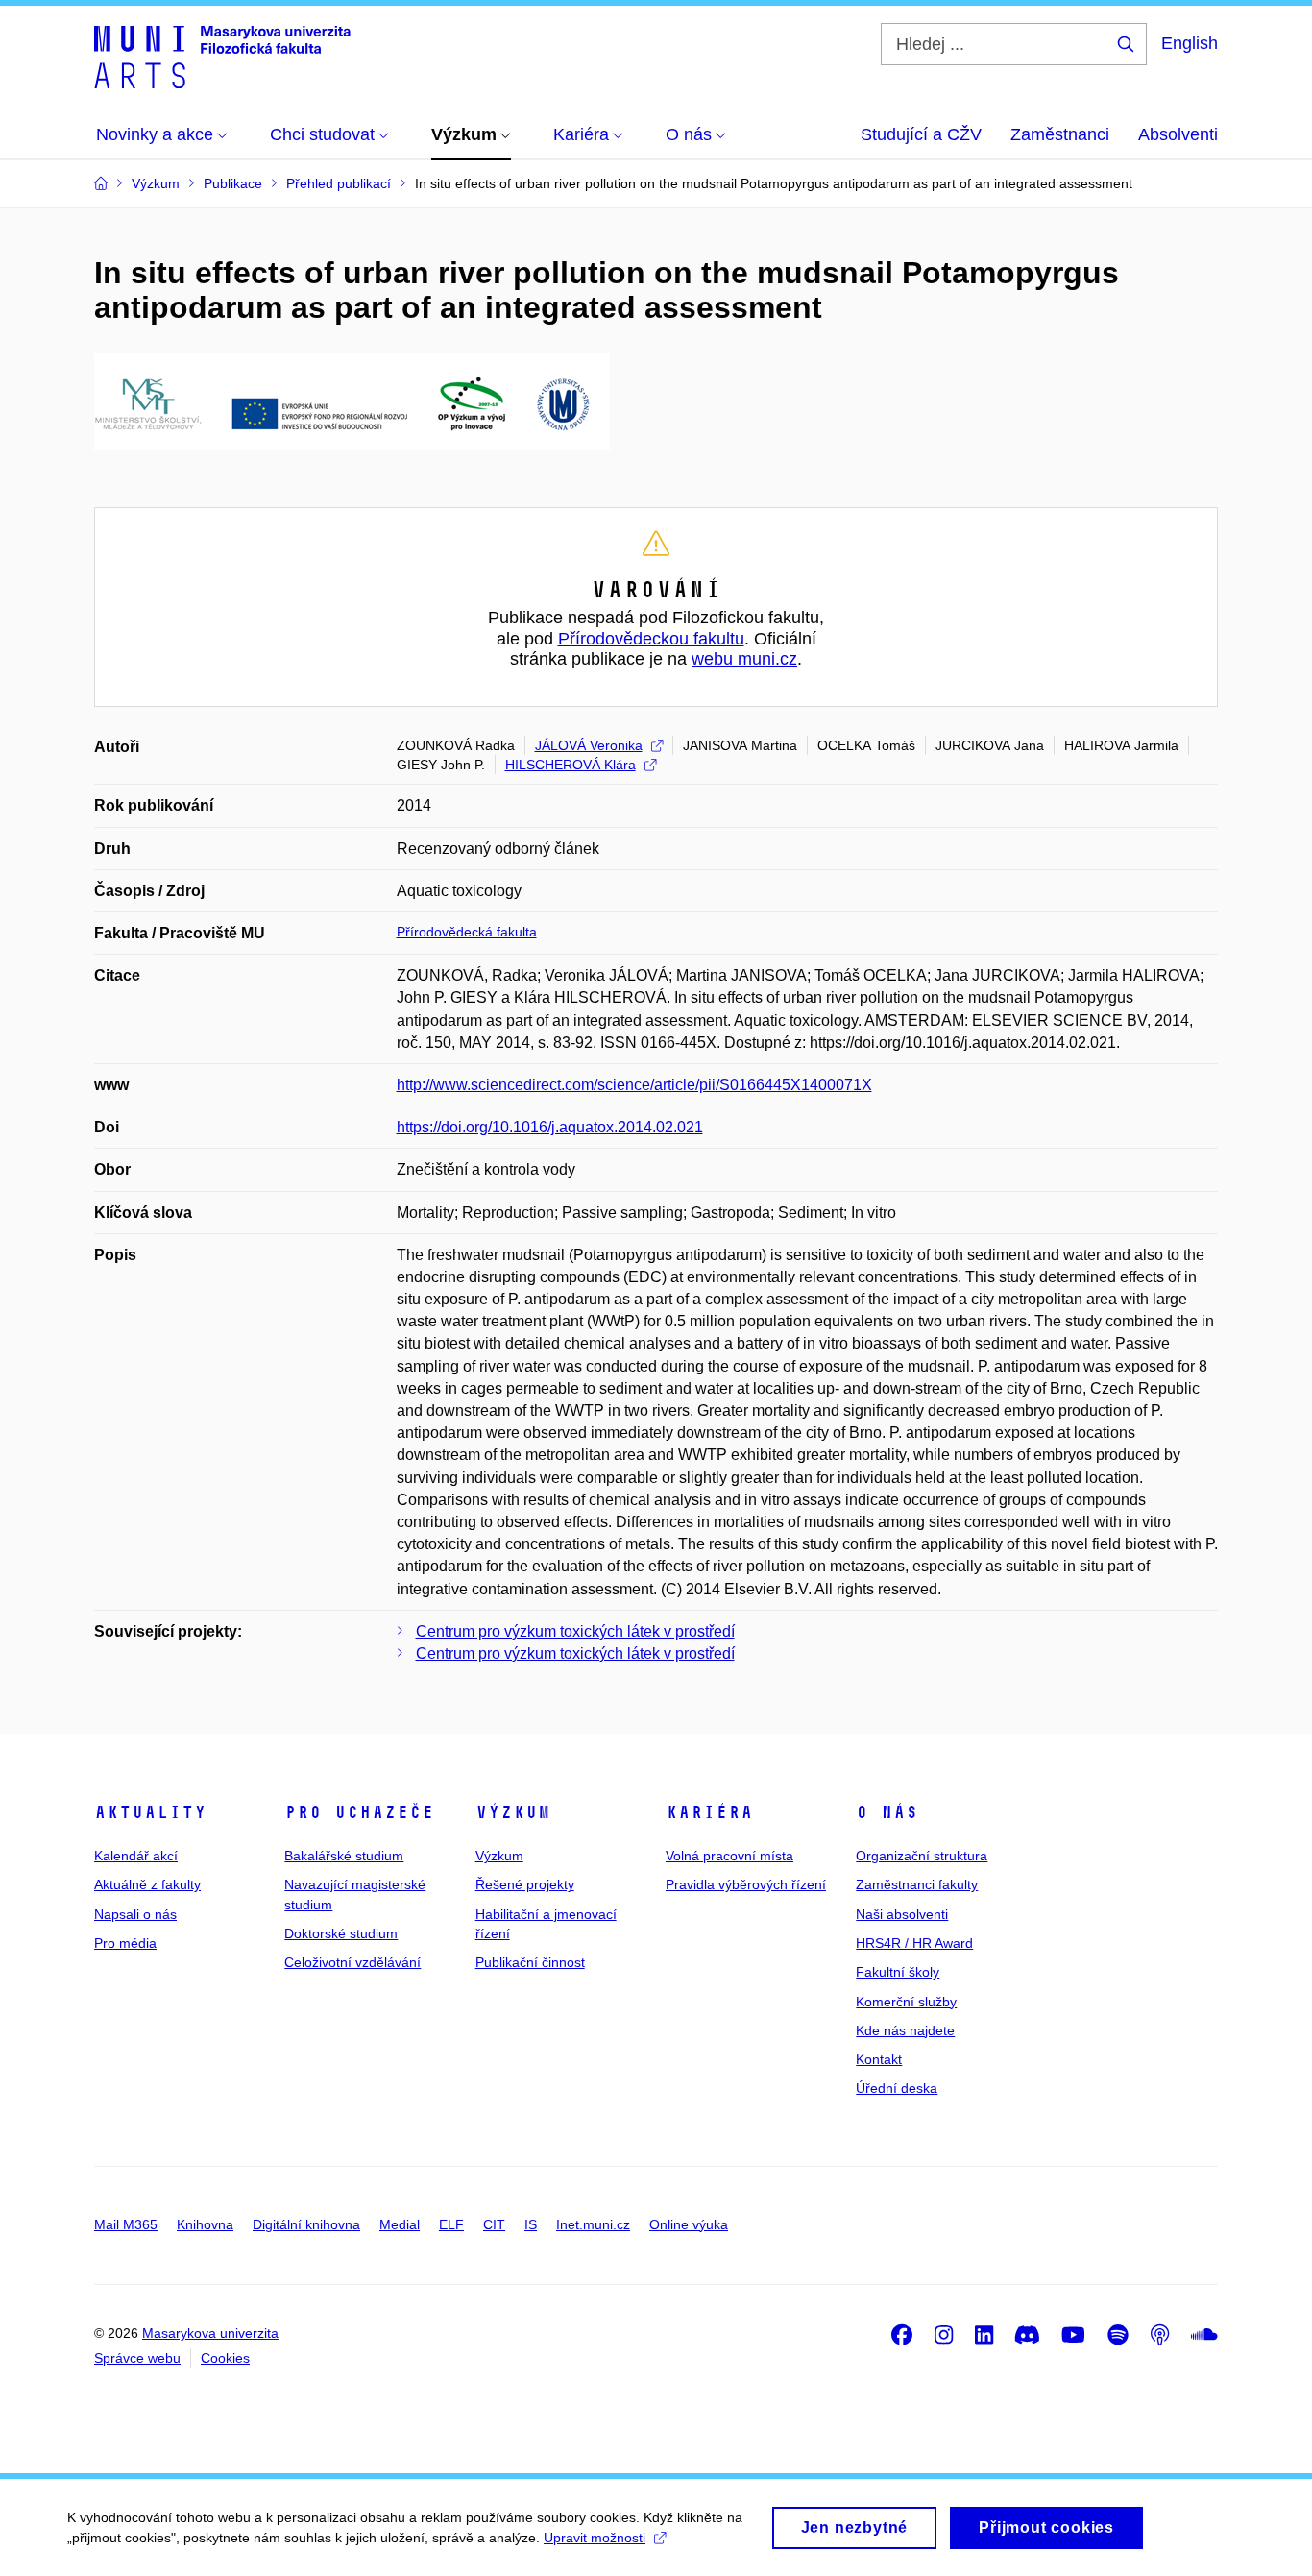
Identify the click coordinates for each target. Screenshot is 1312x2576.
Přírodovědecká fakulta (467, 932)
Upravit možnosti (595, 2538)
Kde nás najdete (905, 2030)
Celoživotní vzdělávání (352, 1962)
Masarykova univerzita (210, 2333)
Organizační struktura (922, 1856)
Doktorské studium (341, 1933)
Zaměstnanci (1060, 134)
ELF (451, 2224)
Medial (400, 2224)
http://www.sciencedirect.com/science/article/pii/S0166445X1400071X (634, 1085)
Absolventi (1178, 134)
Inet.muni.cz (593, 2224)
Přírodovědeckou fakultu (651, 639)
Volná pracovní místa (729, 1856)
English (1190, 43)
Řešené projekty (525, 1884)
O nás (887, 1812)
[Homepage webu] (222, 56)
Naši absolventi (902, 1914)
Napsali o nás (135, 1914)
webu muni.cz (744, 659)
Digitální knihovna (306, 2224)
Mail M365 (126, 2224)
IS (531, 2224)
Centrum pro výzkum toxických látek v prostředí (575, 1631)
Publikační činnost (530, 1962)
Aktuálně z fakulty (147, 1884)
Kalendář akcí (136, 1856)
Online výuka (689, 2224)
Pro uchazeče (359, 1812)
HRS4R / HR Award (914, 1943)
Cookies (225, 2358)
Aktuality (150, 1812)
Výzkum (513, 1812)
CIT (494, 2224)
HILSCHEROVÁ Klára (571, 765)
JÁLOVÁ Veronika (589, 745)
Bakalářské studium (344, 1856)
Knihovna (205, 2224)
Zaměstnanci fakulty (917, 1884)
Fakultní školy (898, 1972)
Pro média (125, 1943)
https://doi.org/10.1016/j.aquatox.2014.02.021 (550, 1127)
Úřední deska (897, 2088)
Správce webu (137, 2358)
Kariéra (709, 1812)
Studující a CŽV (921, 134)
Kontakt (879, 2059)
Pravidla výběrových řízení (746, 1884)
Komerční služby (906, 2002)
